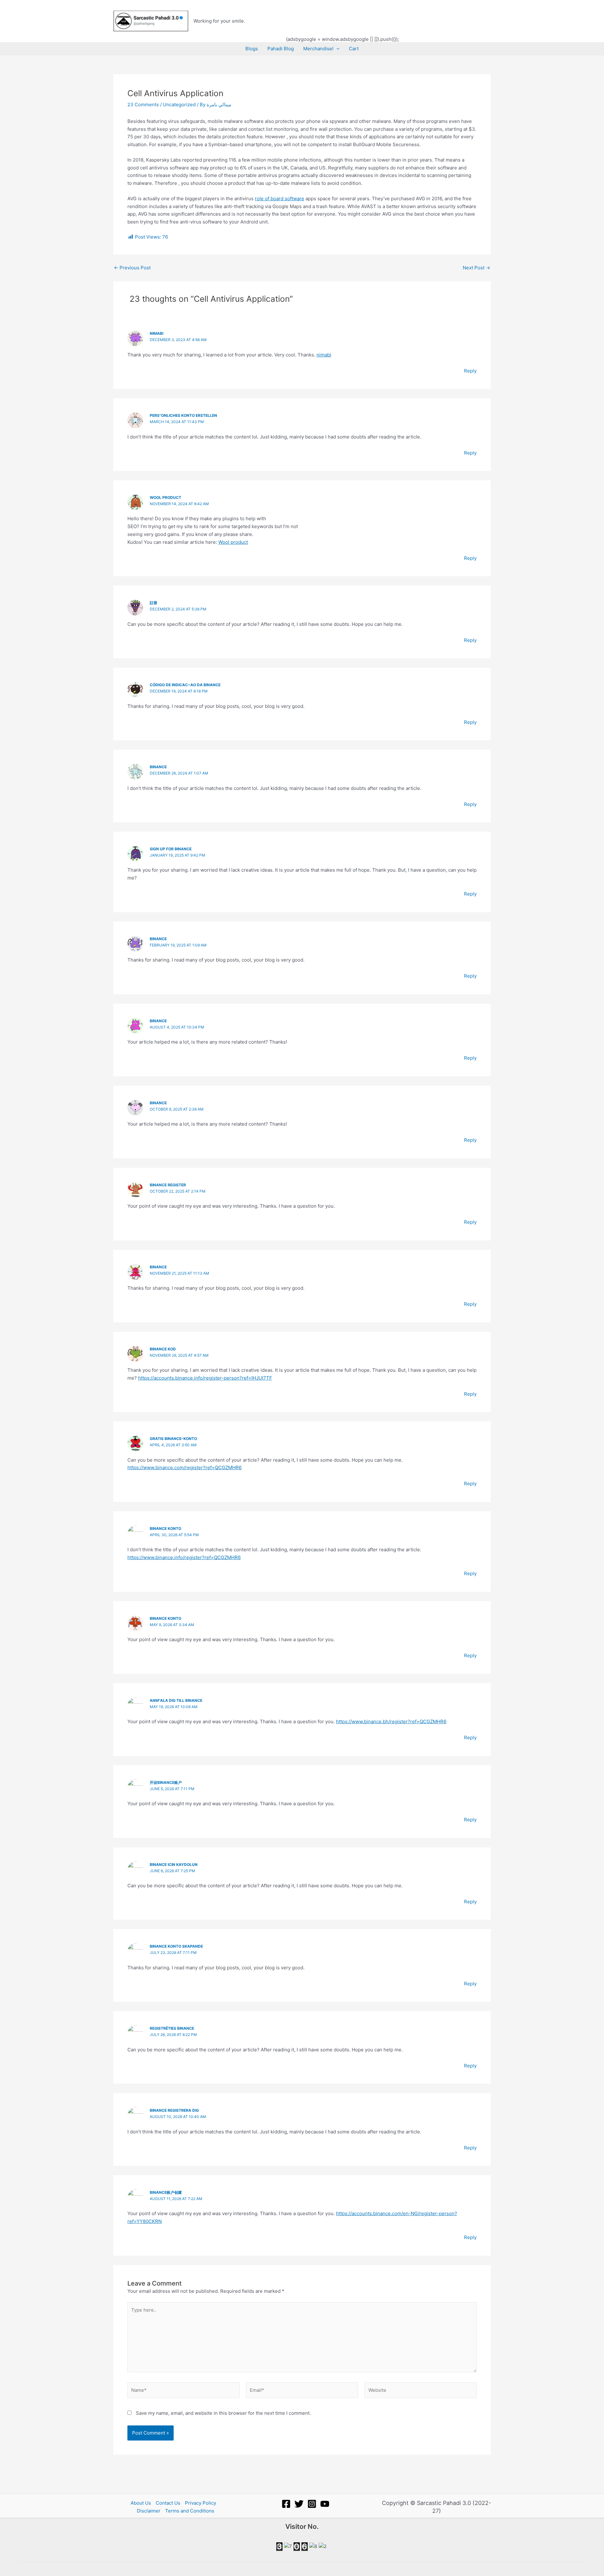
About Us (141, 2503)
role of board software (280, 199)
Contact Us (168, 2503)
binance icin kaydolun (174, 1864)
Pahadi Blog (281, 49)
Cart (354, 49)
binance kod (163, 1349)
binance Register (168, 1185)
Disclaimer (149, 2511)
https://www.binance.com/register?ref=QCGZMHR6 (185, 1467)
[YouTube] (325, 2504)
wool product (165, 497)
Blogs (252, 49)
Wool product (233, 542)
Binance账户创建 (166, 2192)
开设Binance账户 (166, 1782)
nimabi (157, 333)
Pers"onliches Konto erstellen (183, 415)
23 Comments (143, 105)
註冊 (154, 603)
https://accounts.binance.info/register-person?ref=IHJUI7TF (205, 1378)
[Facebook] (286, 2504)
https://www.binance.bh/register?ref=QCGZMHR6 (391, 1721)
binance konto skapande (176, 1946)
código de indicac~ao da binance (185, 685)
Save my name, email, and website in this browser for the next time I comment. (223, 2413)
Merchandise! (318, 49)
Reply (470, 371)
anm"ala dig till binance (176, 1700)
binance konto (165, 1528)
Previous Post (132, 268)
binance (158, 767)
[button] (336, 49)
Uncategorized (179, 105)
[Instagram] (312, 2504)
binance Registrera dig (174, 2110)
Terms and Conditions (190, 2511)
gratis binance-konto (173, 1439)
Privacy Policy (201, 2503)
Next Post (476, 268)
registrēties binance (172, 2028)
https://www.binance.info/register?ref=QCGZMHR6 (184, 1557)
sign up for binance (171, 849)
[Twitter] (299, 2504)
